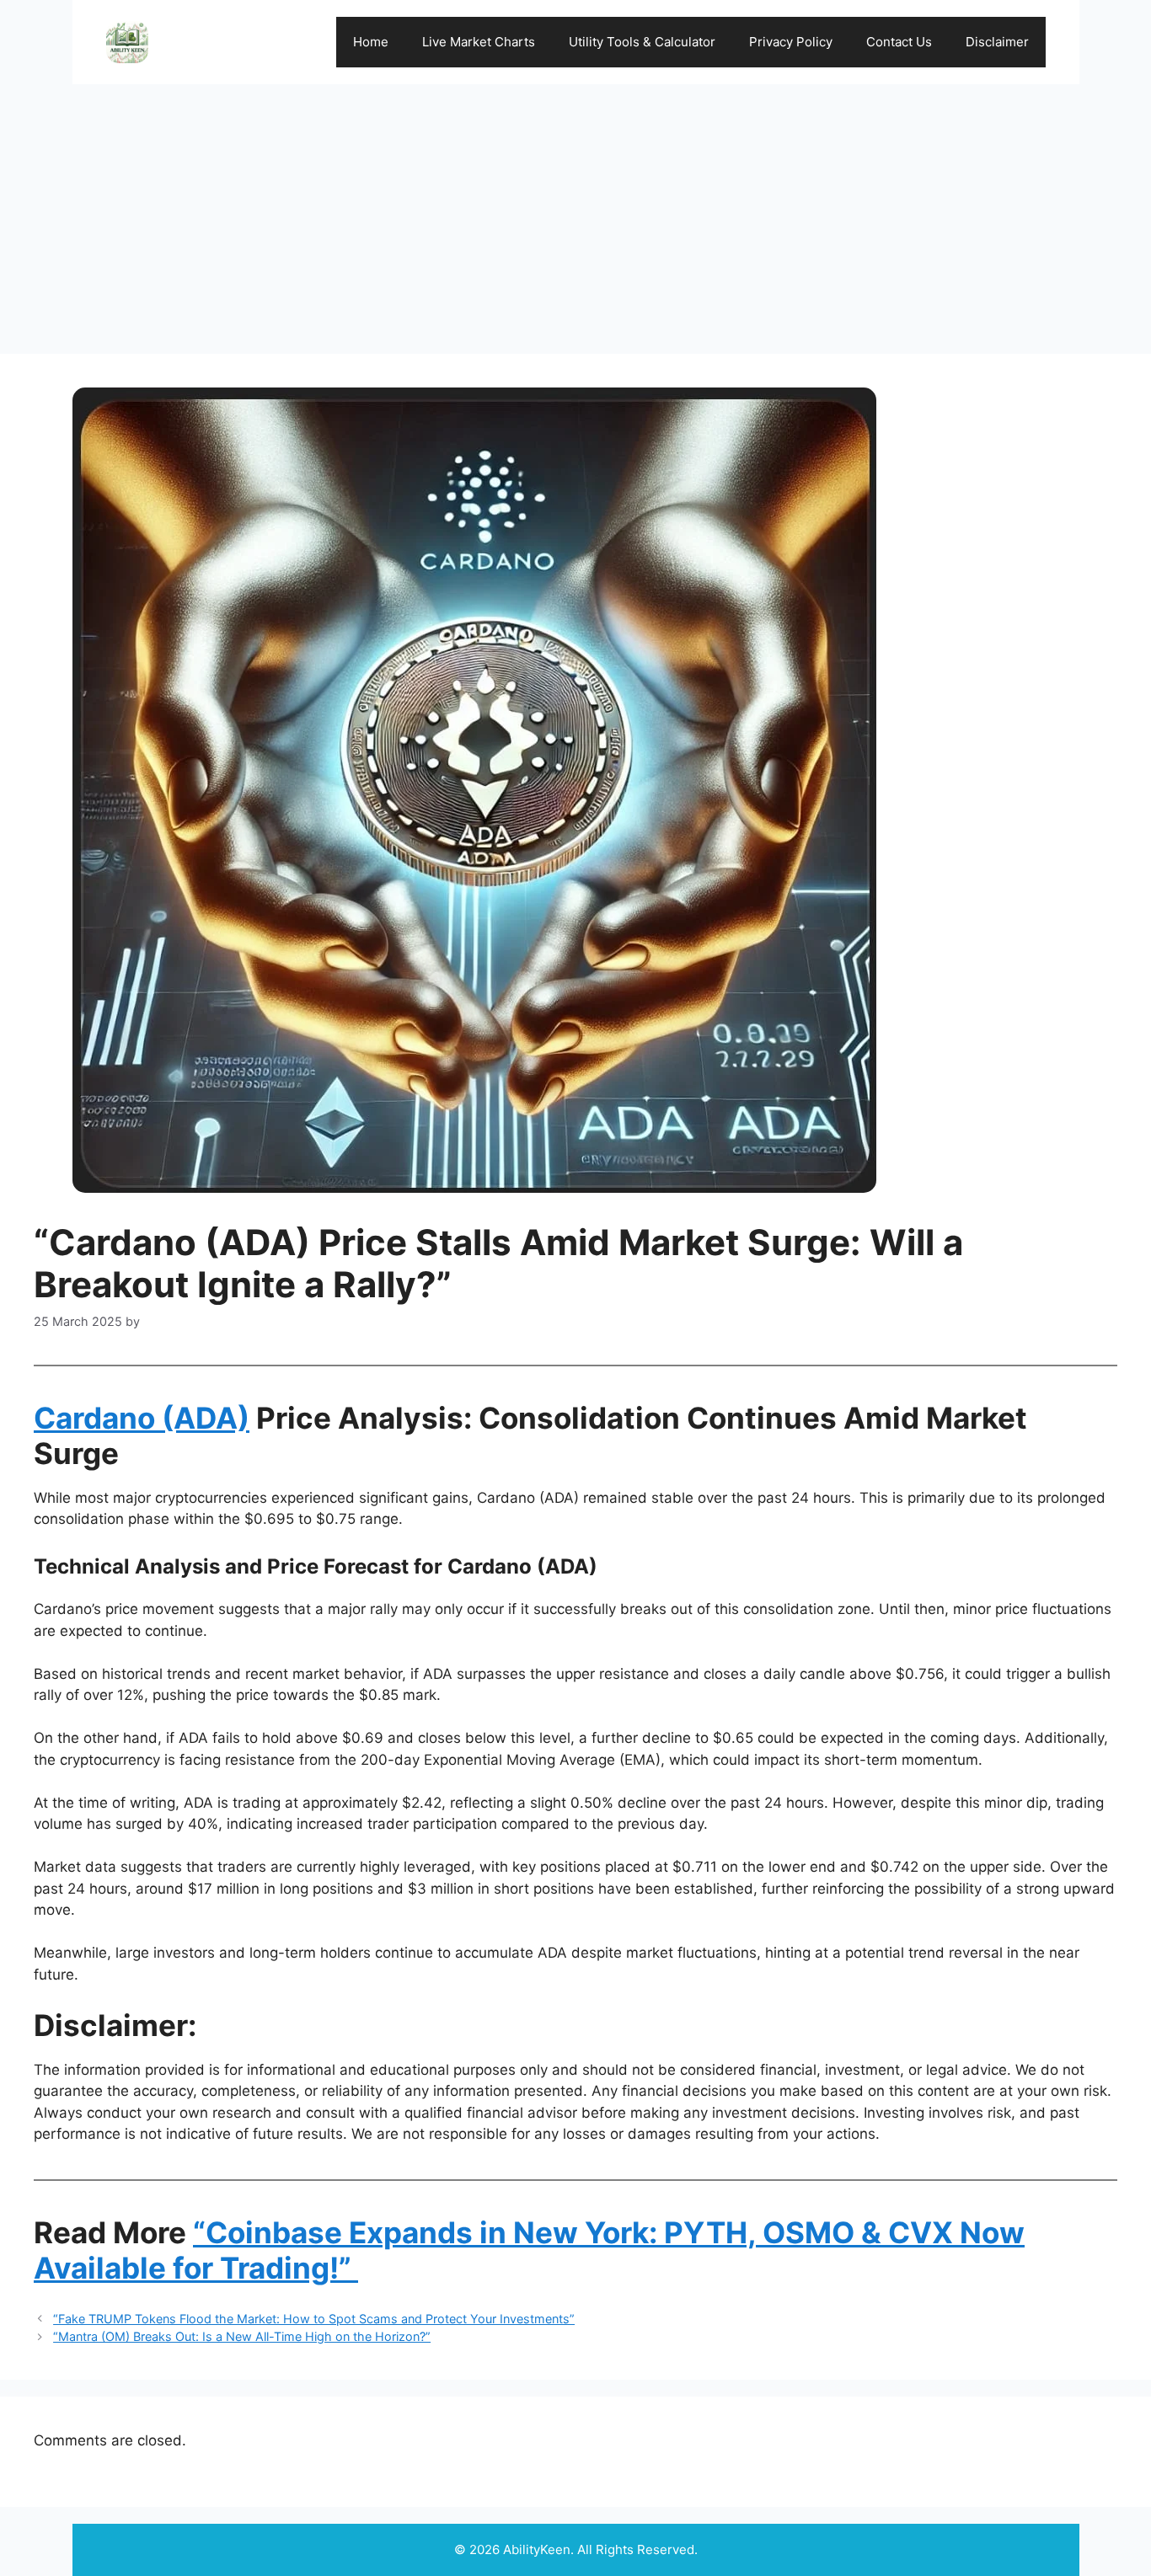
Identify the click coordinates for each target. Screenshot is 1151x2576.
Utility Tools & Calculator (642, 42)
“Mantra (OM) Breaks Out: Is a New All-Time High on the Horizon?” (242, 2336)
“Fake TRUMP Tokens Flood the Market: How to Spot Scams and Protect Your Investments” (314, 2319)
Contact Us (899, 42)
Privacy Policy (791, 42)
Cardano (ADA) (142, 1418)
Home (371, 42)
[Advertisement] (575, 211)
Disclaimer (997, 42)
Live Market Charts (479, 42)
